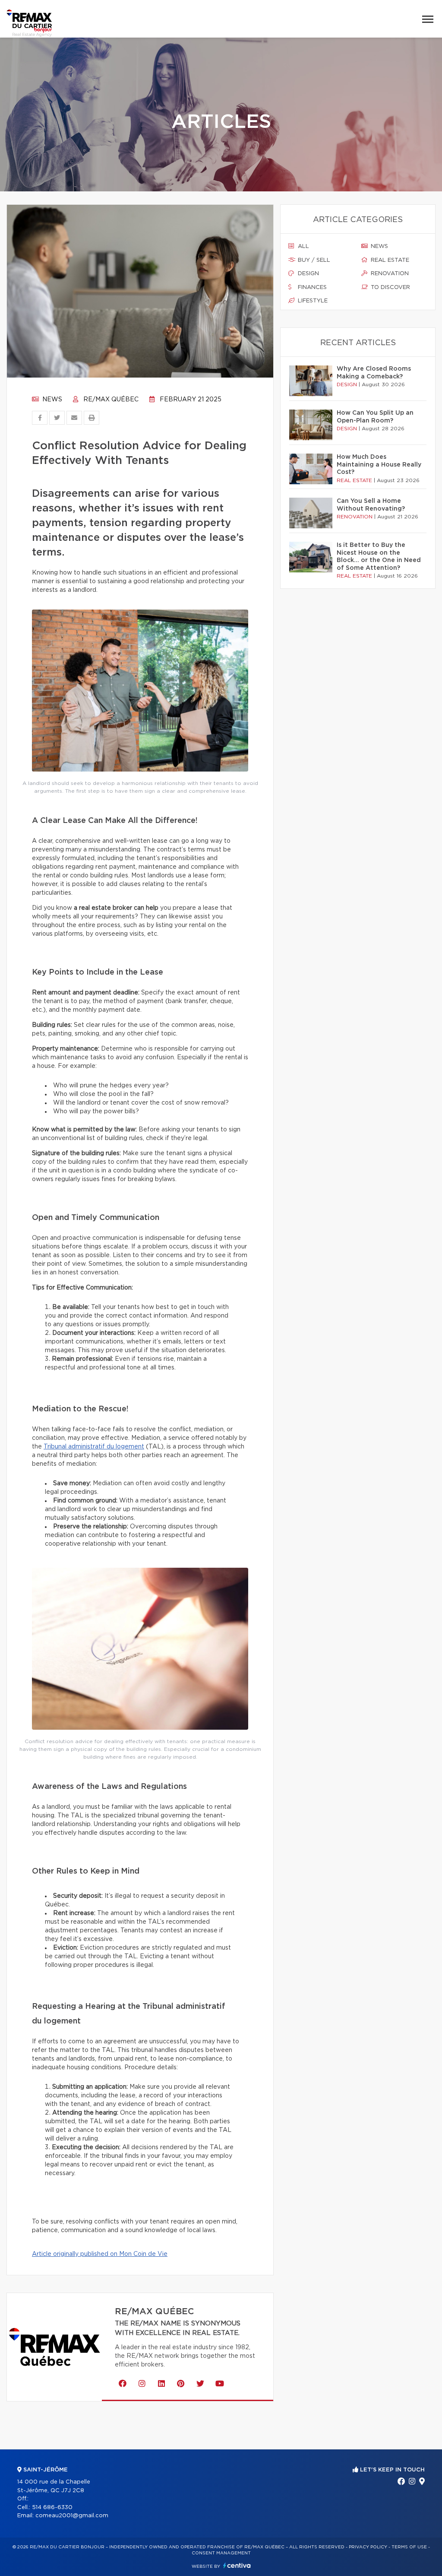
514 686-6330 (52, 2508)
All (303, 246)
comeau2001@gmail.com (72, 2516)
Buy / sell (313, 260)
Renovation (389, 274)
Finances (311, 287)
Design (308, 274)
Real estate (389, 260)
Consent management (221, 2553)
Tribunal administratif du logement (94, 1447)
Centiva (237, 2565)
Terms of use (409, 2547)
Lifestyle (312, 301)
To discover (390, 287)
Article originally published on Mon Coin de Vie (100, 2254)
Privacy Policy (368, 2547)
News (51, 400)
